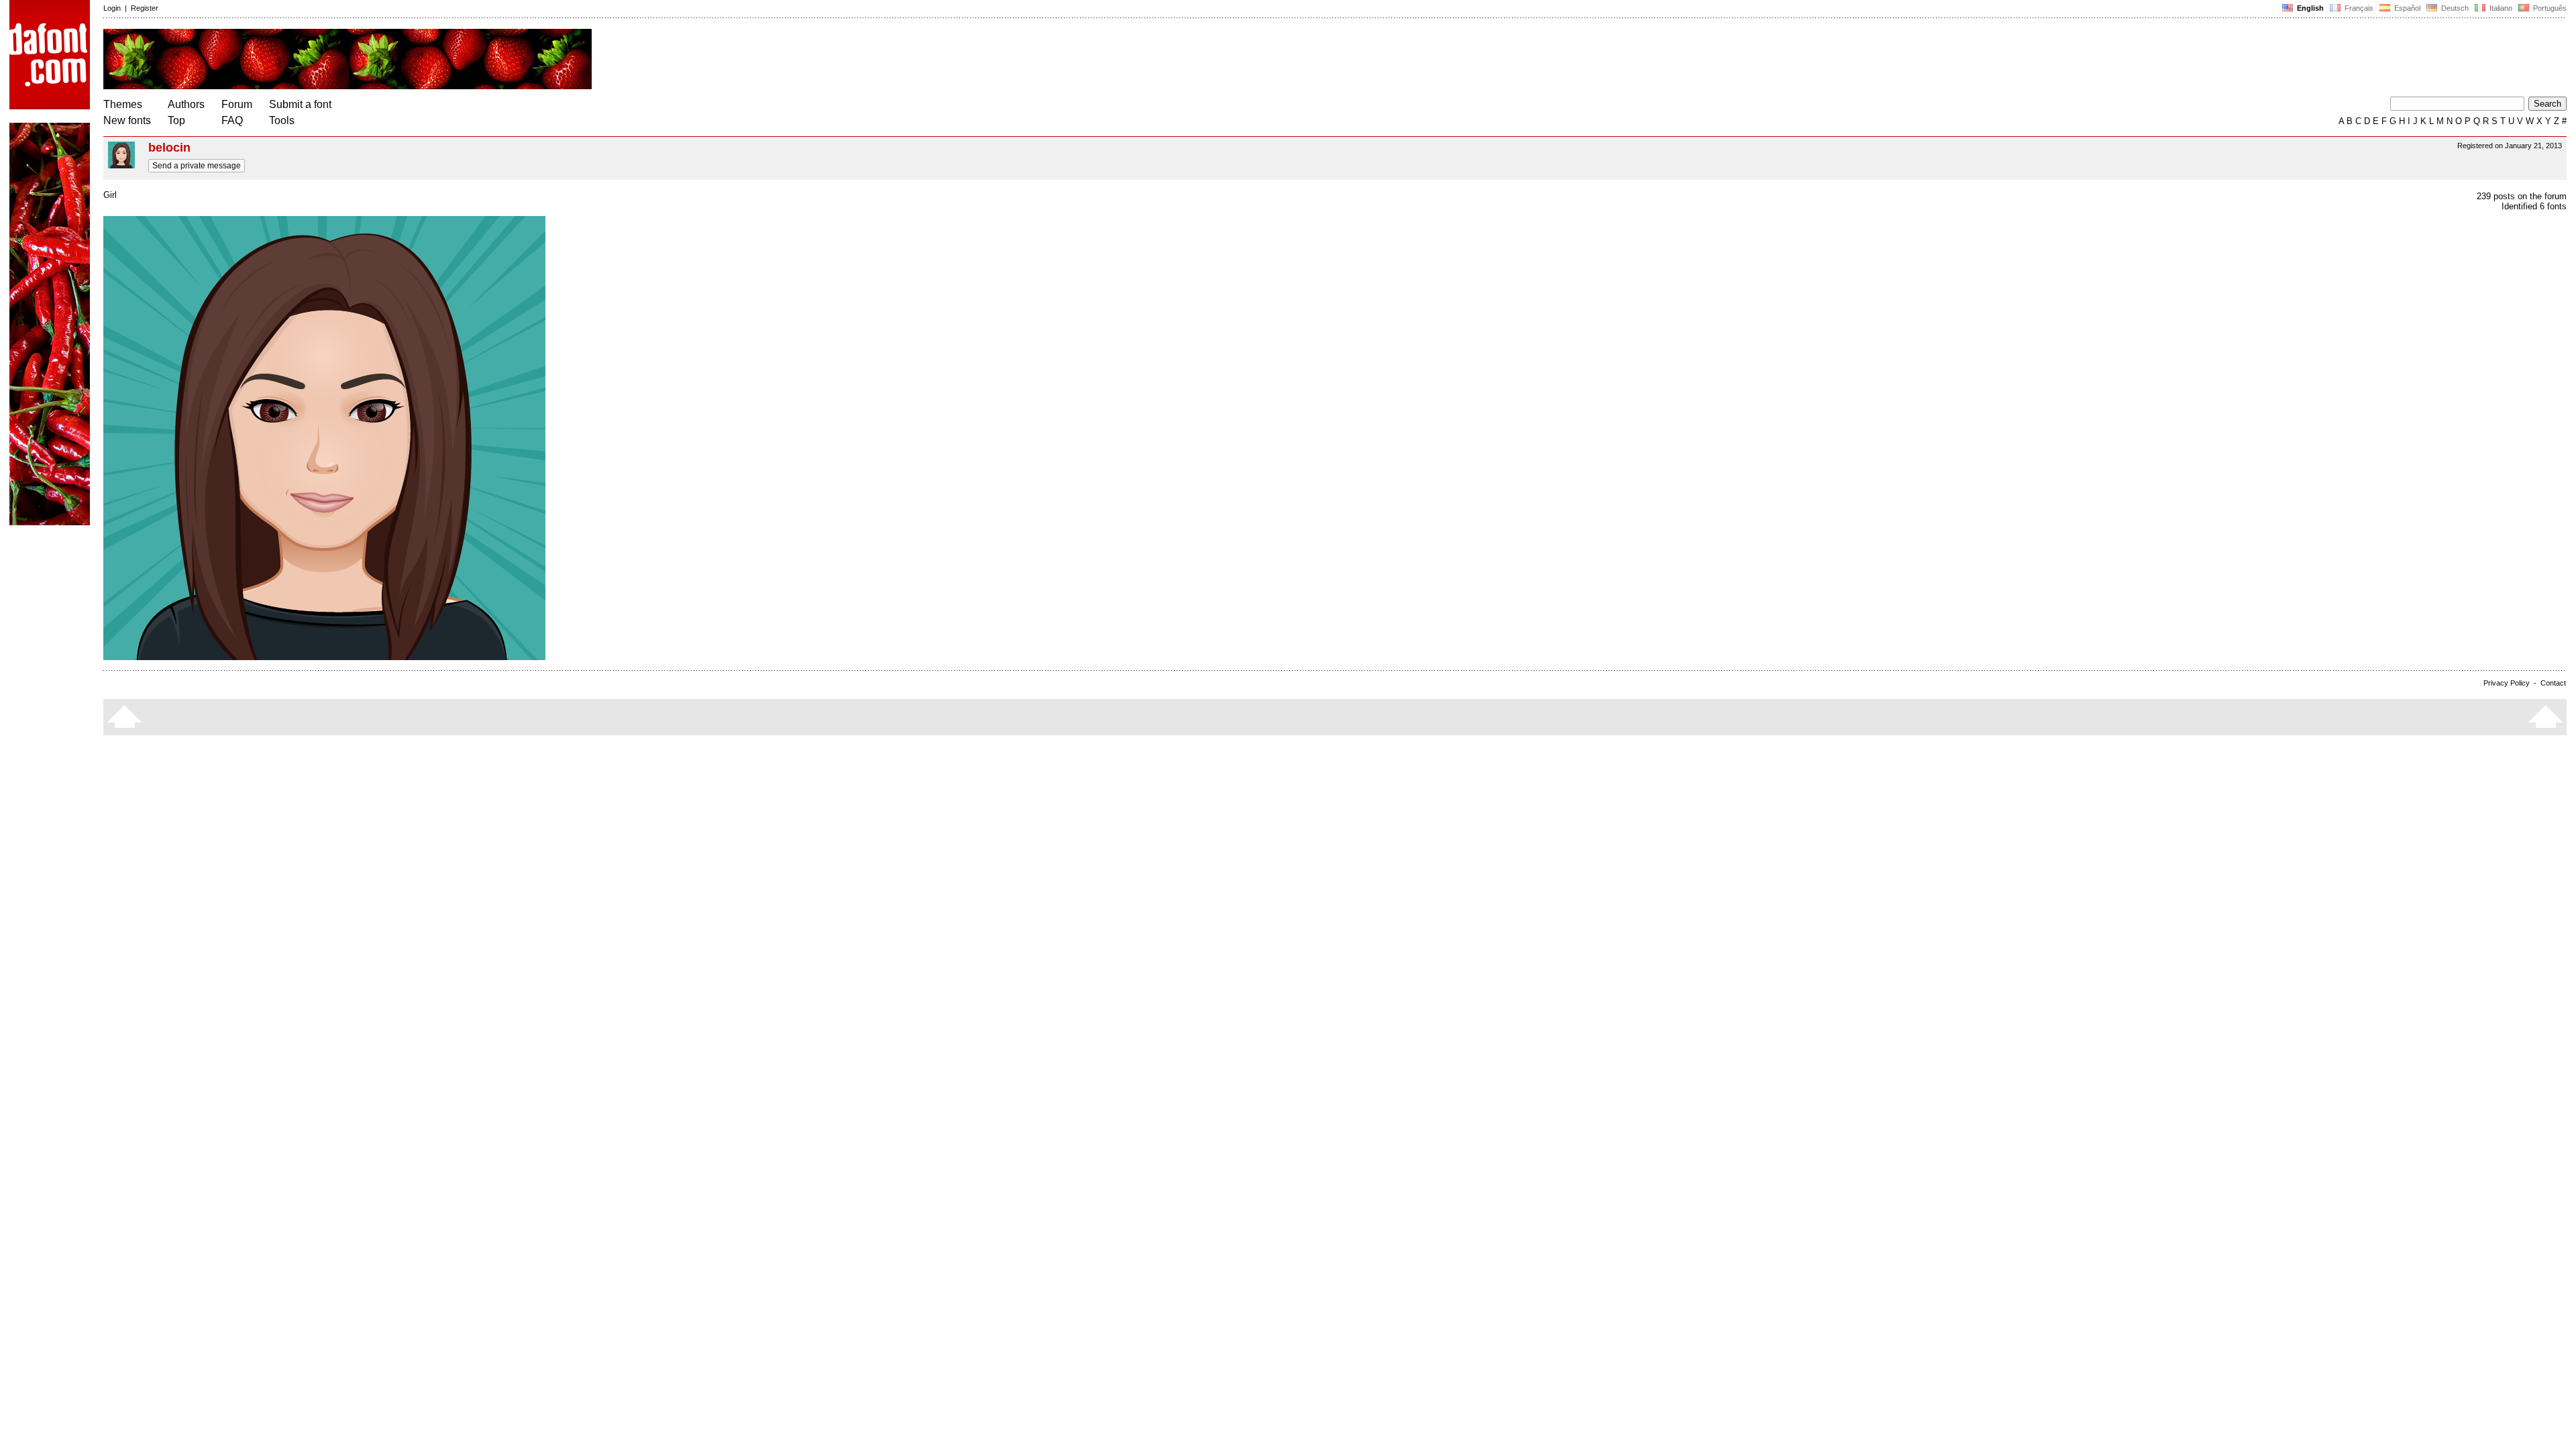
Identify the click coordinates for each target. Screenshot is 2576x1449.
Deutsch (2454, 8)
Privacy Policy (2507, 683)
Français (2358, 8)
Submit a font (300, 104)
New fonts (127, 120)
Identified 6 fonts (2534, 206)
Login (112, 8)
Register (145, 8)
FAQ (232, 120)
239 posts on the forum (2522, 196)
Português (2548, 8)
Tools (282, 120)
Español (2406, 8)
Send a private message (197, 166)
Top (176, 120)
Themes (123, 104)
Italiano (2500, 8)
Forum (237, 104)
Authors (186, 104)
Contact (2553, 683)
